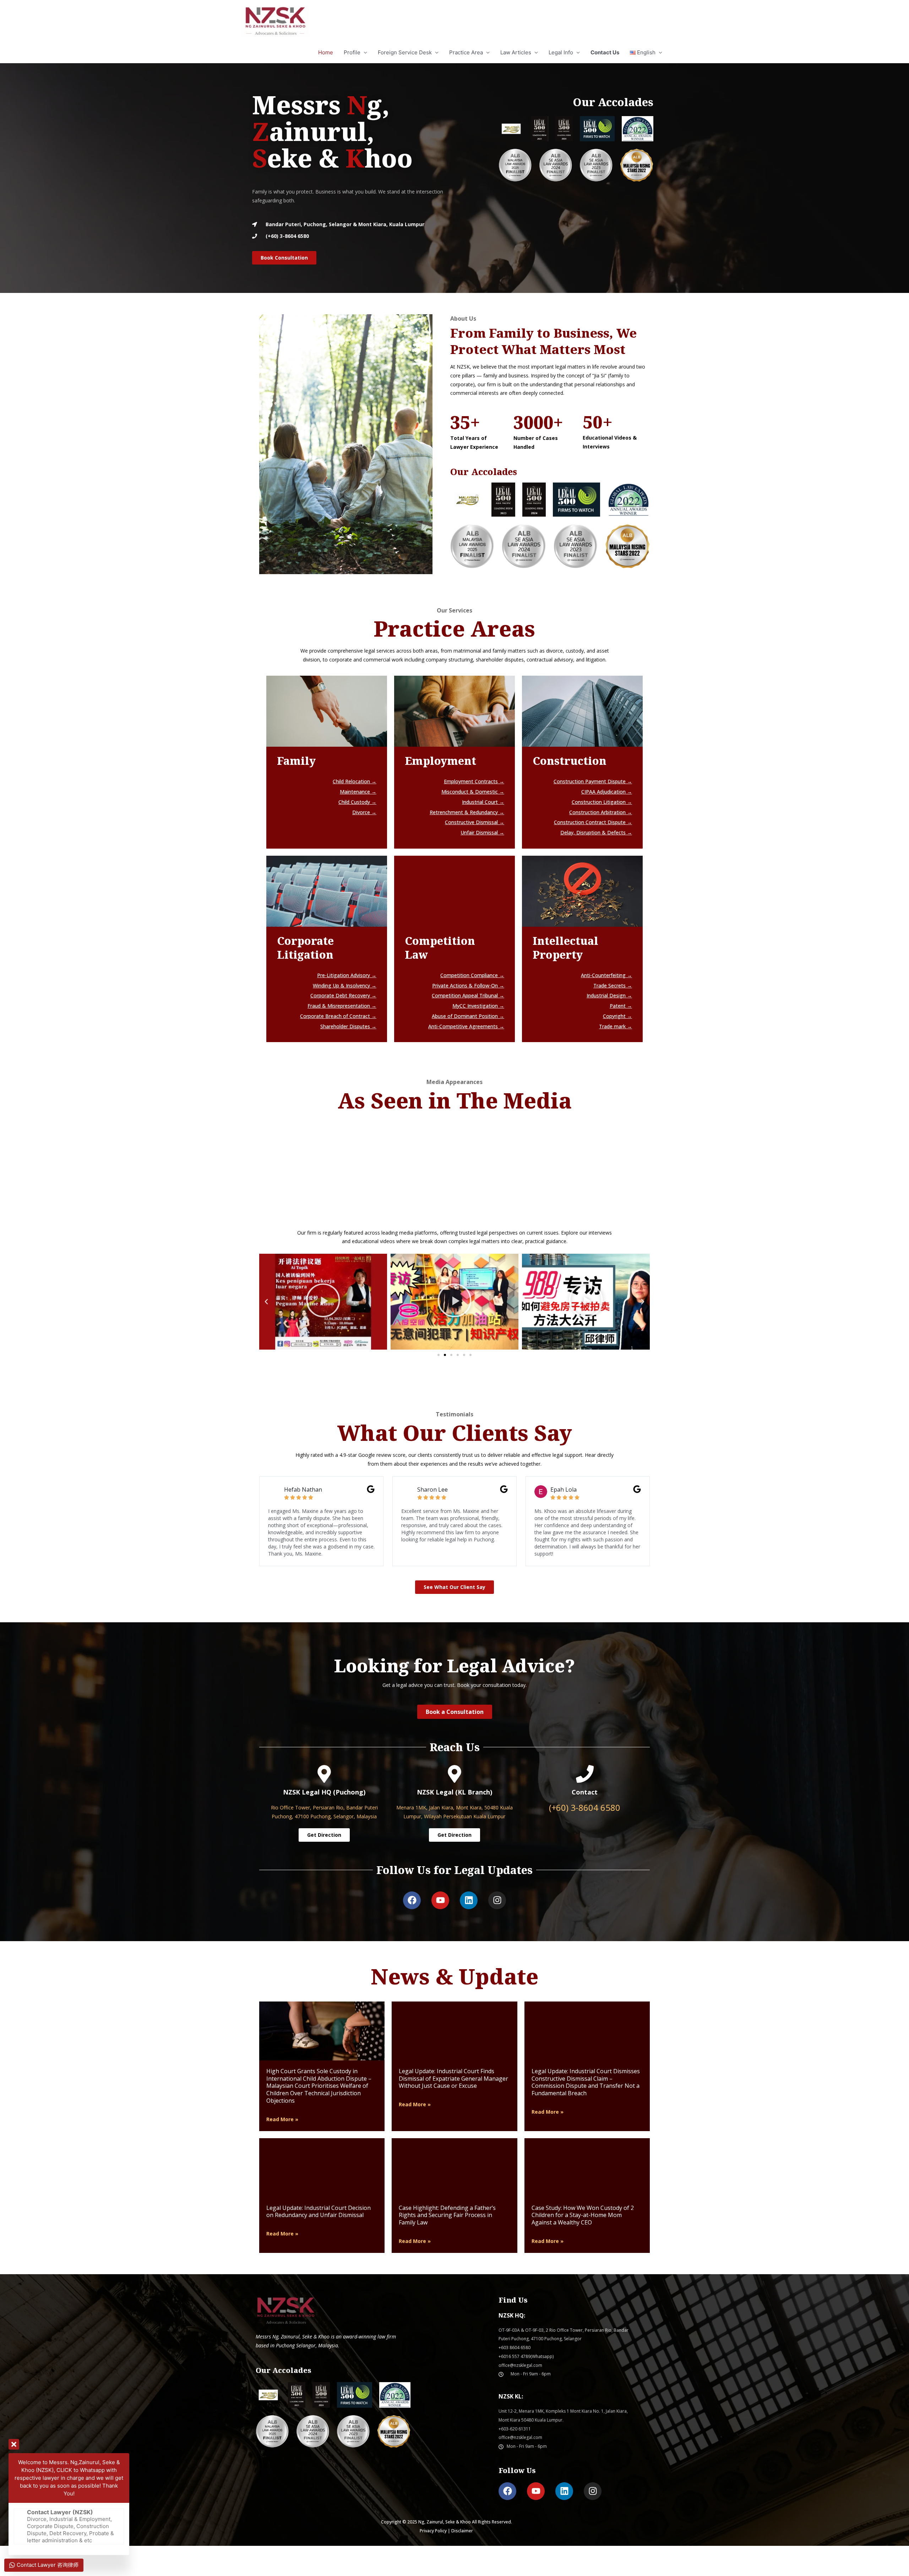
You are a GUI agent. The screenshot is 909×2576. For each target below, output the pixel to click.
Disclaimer (462, 2531)
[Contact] (585, 1774)
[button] (646, 53)
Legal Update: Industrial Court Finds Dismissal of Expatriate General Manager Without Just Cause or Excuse (453, 2079)
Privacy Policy (433, 2531)
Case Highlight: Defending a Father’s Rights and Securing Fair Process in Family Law (447, 2215)
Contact (585, 1792)
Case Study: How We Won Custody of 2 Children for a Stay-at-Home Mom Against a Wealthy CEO (583, 2215)
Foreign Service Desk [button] (405, 52)
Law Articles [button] (516, 52)
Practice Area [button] (466, 52)
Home (326, 52)
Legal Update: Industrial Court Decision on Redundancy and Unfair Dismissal (319, 2212)
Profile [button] (352, 52)
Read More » (282, 2119)
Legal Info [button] (561, 52)
